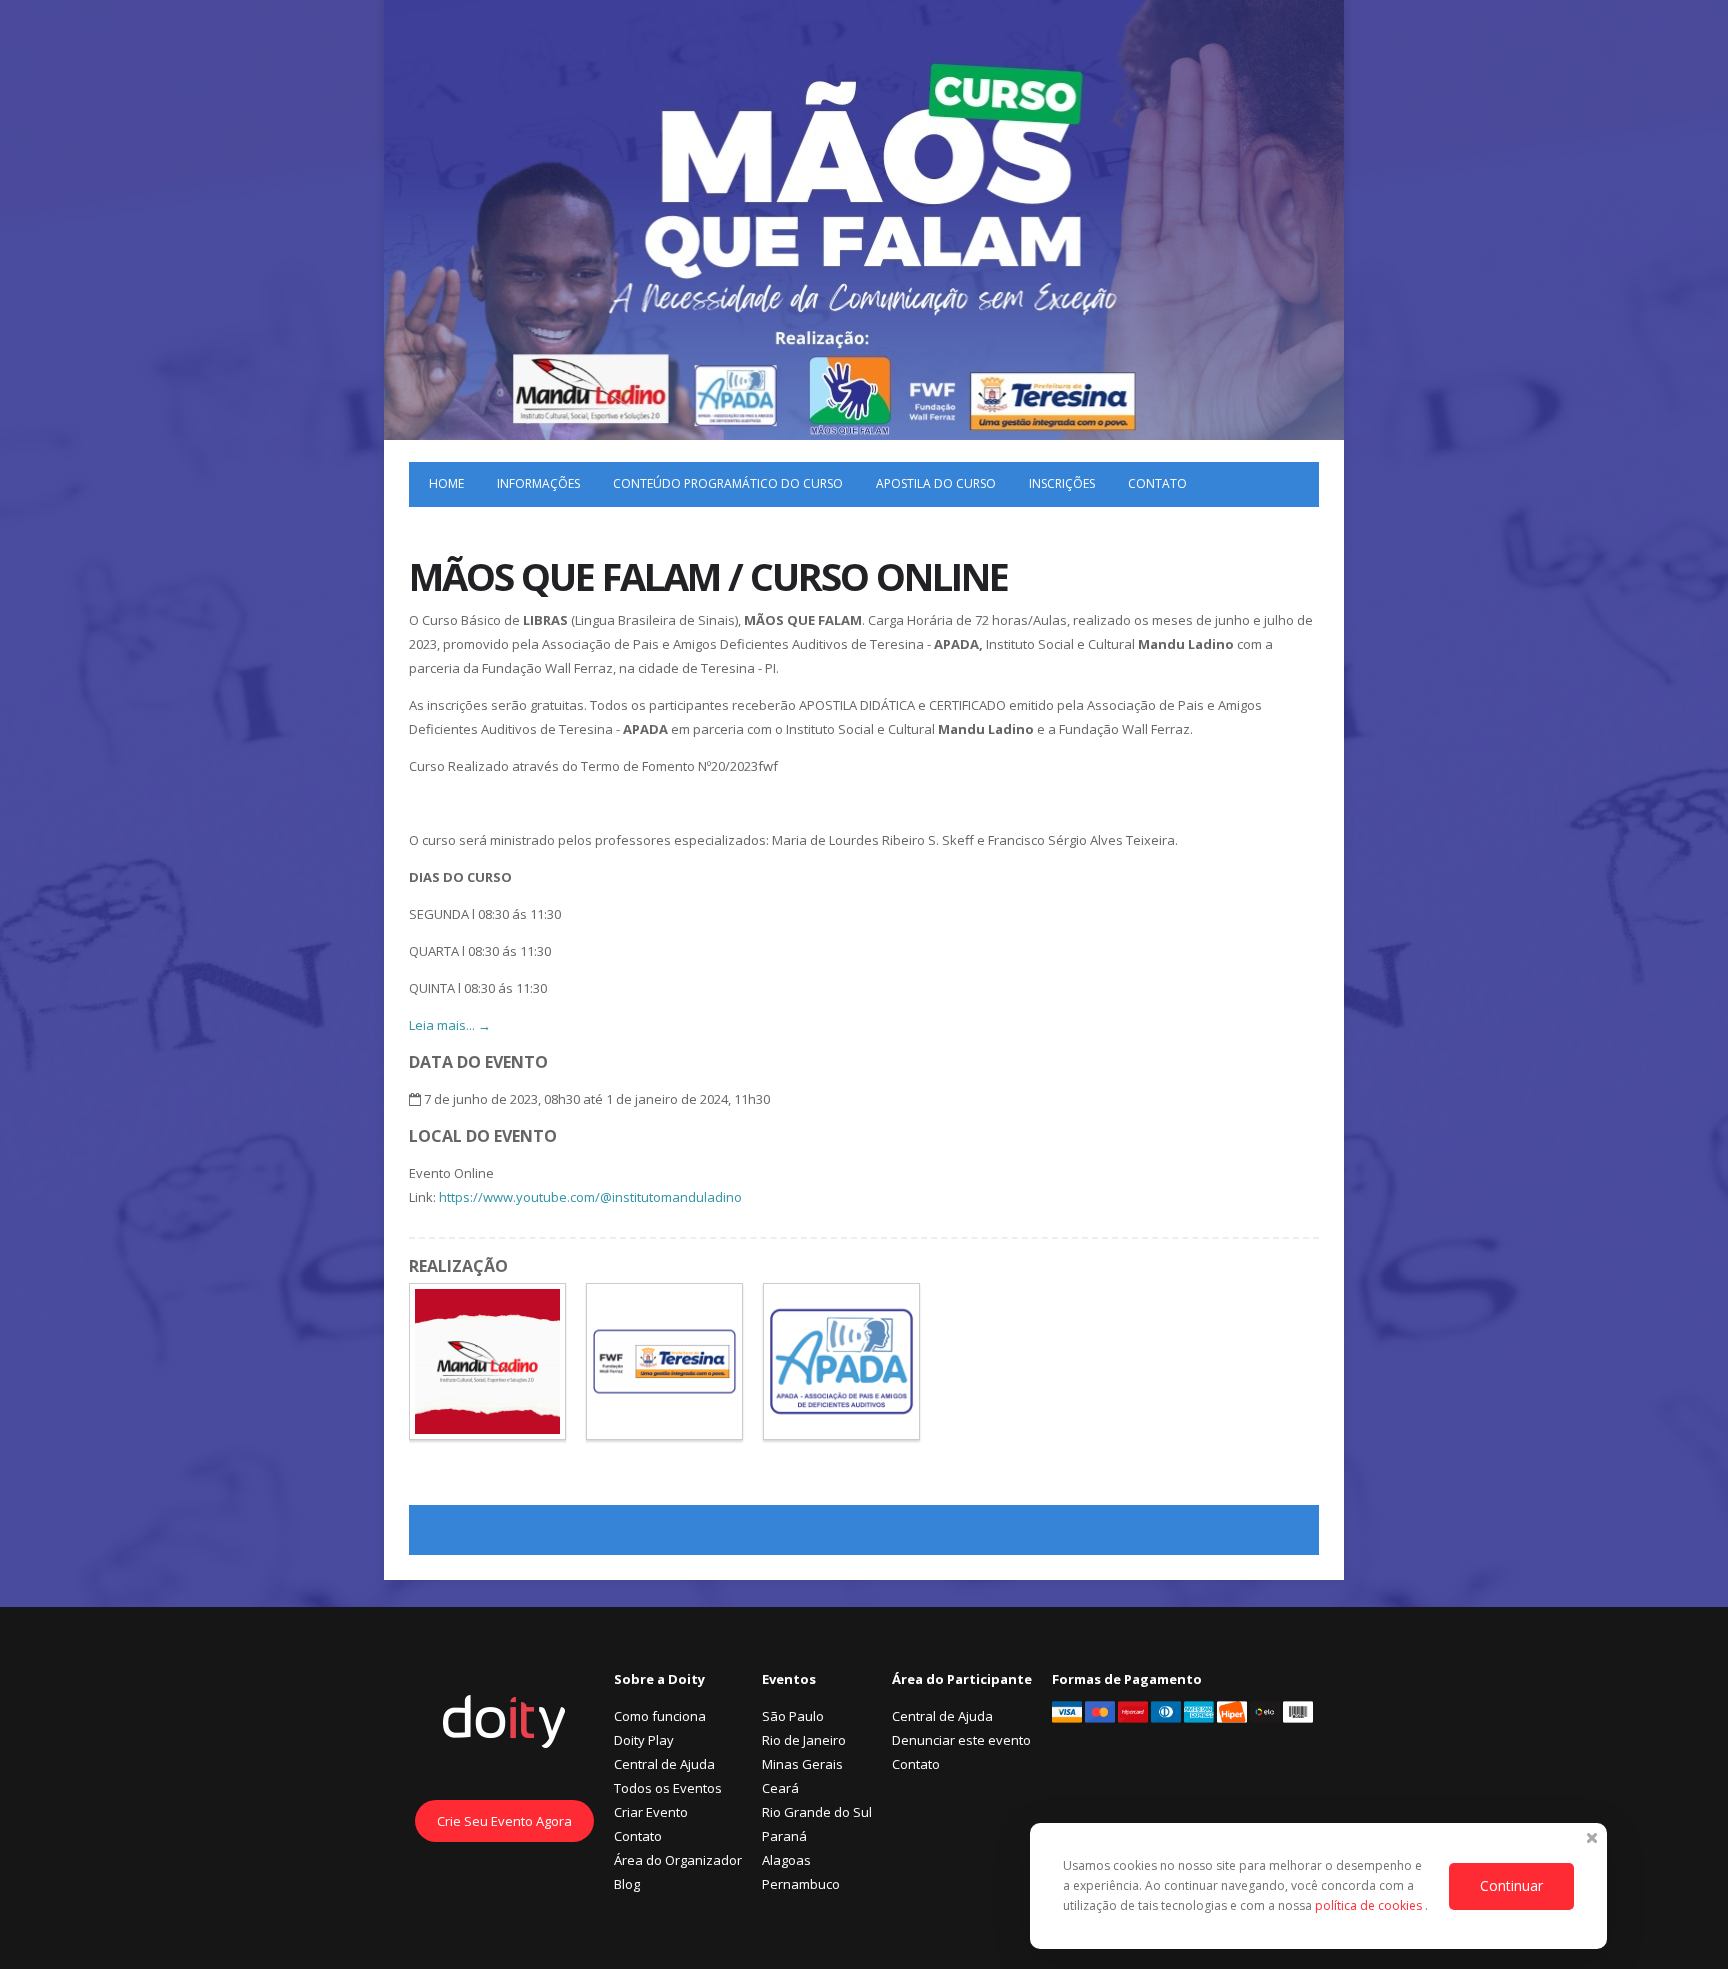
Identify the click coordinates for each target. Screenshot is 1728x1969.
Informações (538, 483)
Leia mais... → (450, 1025)
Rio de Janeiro (804, 1740)
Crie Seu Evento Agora (504, 1821)
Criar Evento (651, 1812)
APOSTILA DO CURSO (936, 483)
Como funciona (660, 1716)
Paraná (784, 1836)
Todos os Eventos (668, 1788)
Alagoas (786, 1860)
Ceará (780, 1788)
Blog (627, 1884)
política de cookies (1370, 1905)
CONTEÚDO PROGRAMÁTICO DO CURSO (728, 483)
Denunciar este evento (961, 1740)
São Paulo (793, 1716)
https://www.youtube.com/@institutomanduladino (590, 1197)
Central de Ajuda (664, 1764)
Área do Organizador (678, 1860)
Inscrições (1062, 483)
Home (446, 483)
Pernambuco (801, 1884)
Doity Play (644, 1740)
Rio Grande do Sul (817, 1812)
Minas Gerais (802, 1764)
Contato (1157, 483)
